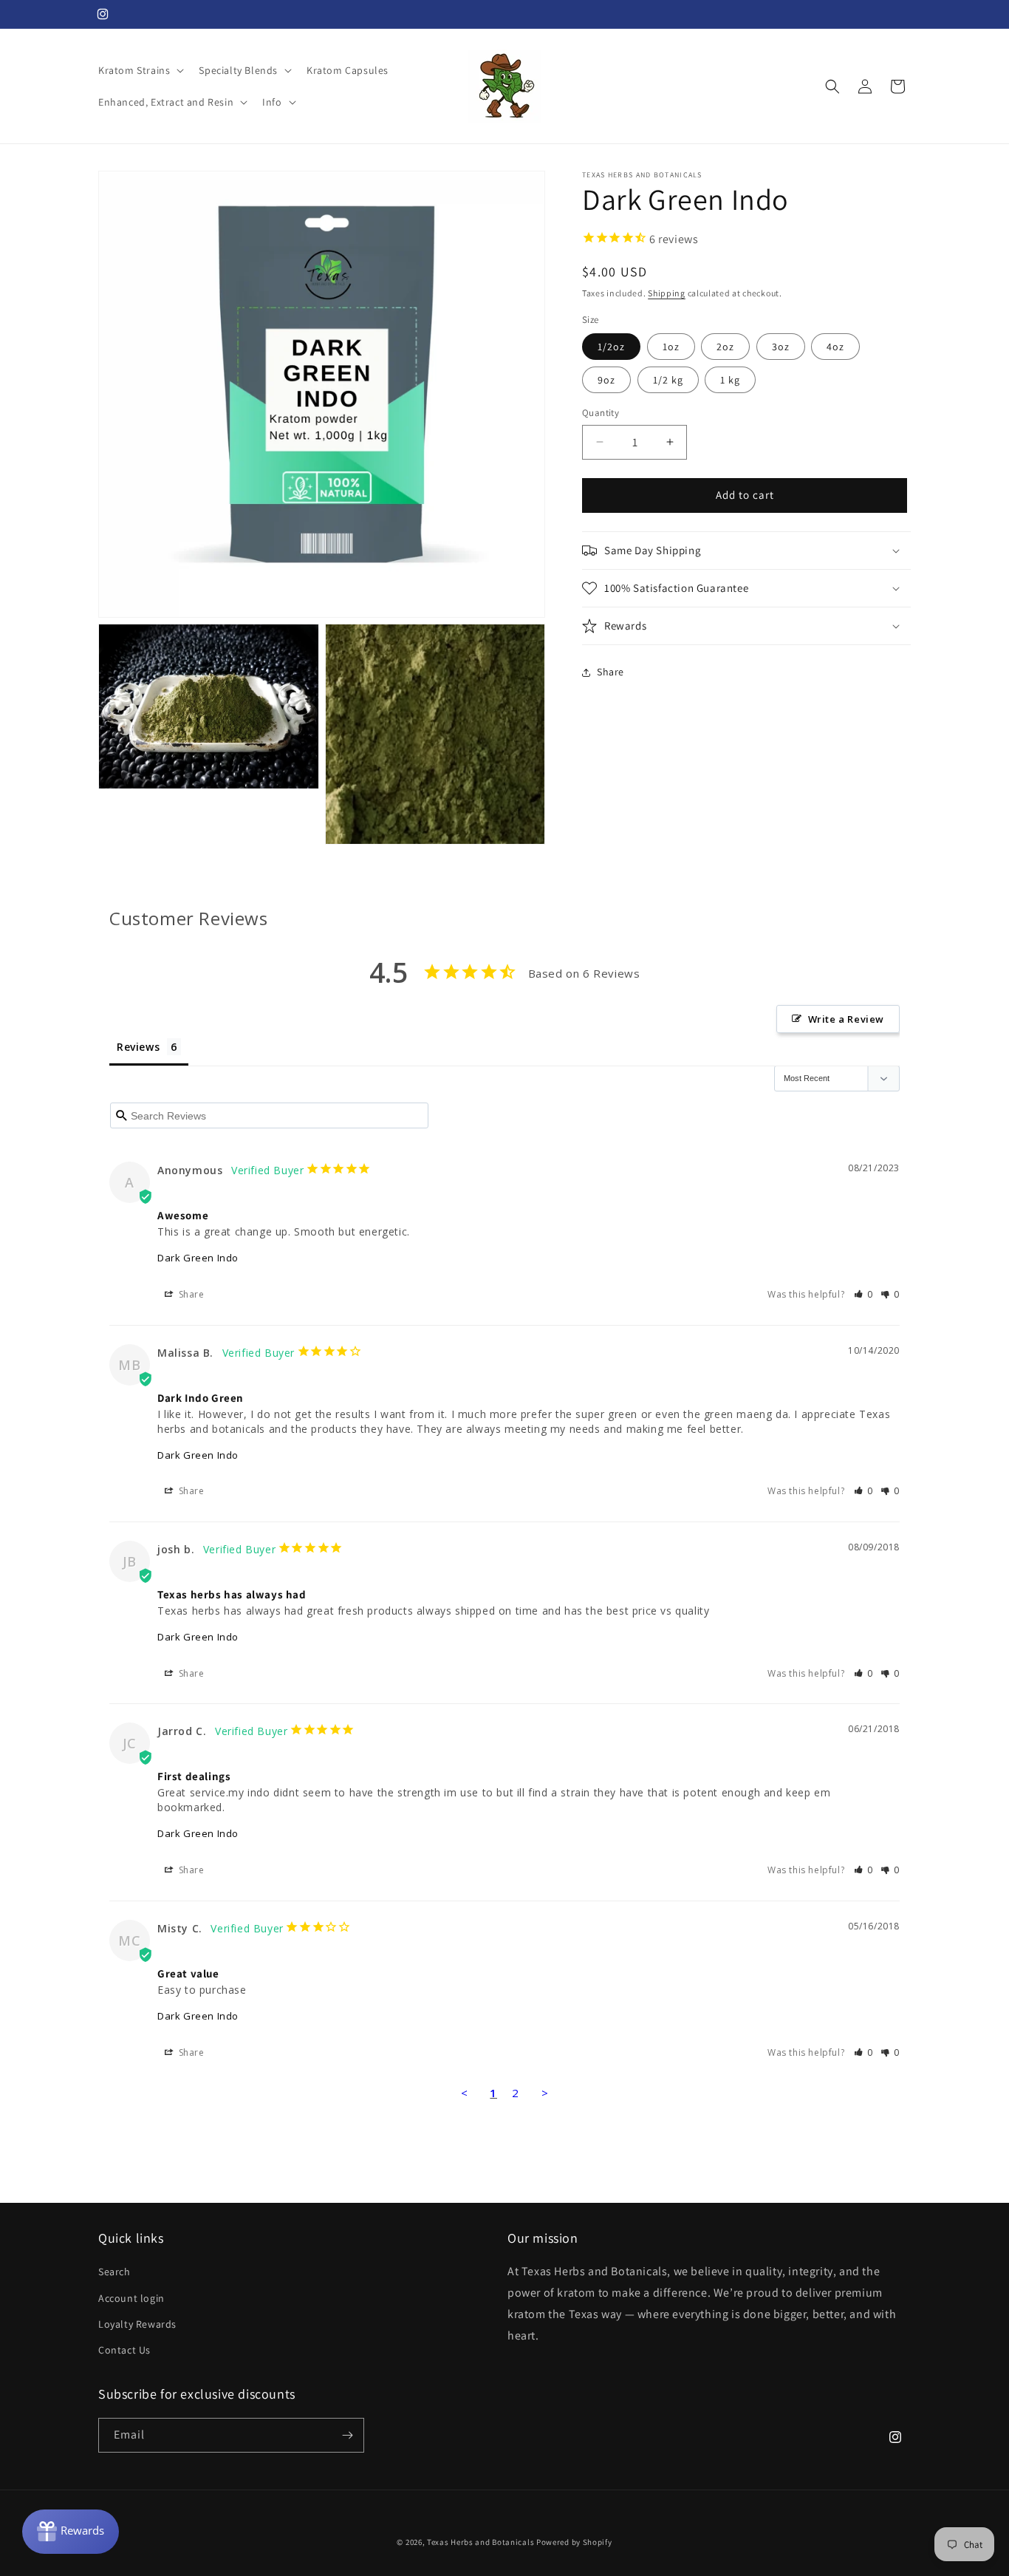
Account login (131, 2298)
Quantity (601, 413)
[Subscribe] (347, 2435)
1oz (671, 347)
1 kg (730, 380)
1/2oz (611, 347)
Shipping (667, 293)
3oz (781, 347)
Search (114, 2272)
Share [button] (610, 672)
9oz (606, 380)
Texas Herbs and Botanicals (480, 2542)
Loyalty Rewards (137, 2324)
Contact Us (124, 2350)
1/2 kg (668, 380)
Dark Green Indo (198, 1258)
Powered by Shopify (574, 2542)
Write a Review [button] (846, 1019)
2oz (725, 347)
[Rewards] (71, 2532)
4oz (835, 347)
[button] (140, 70)
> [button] (545, 2093)
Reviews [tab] (138, 1047)
